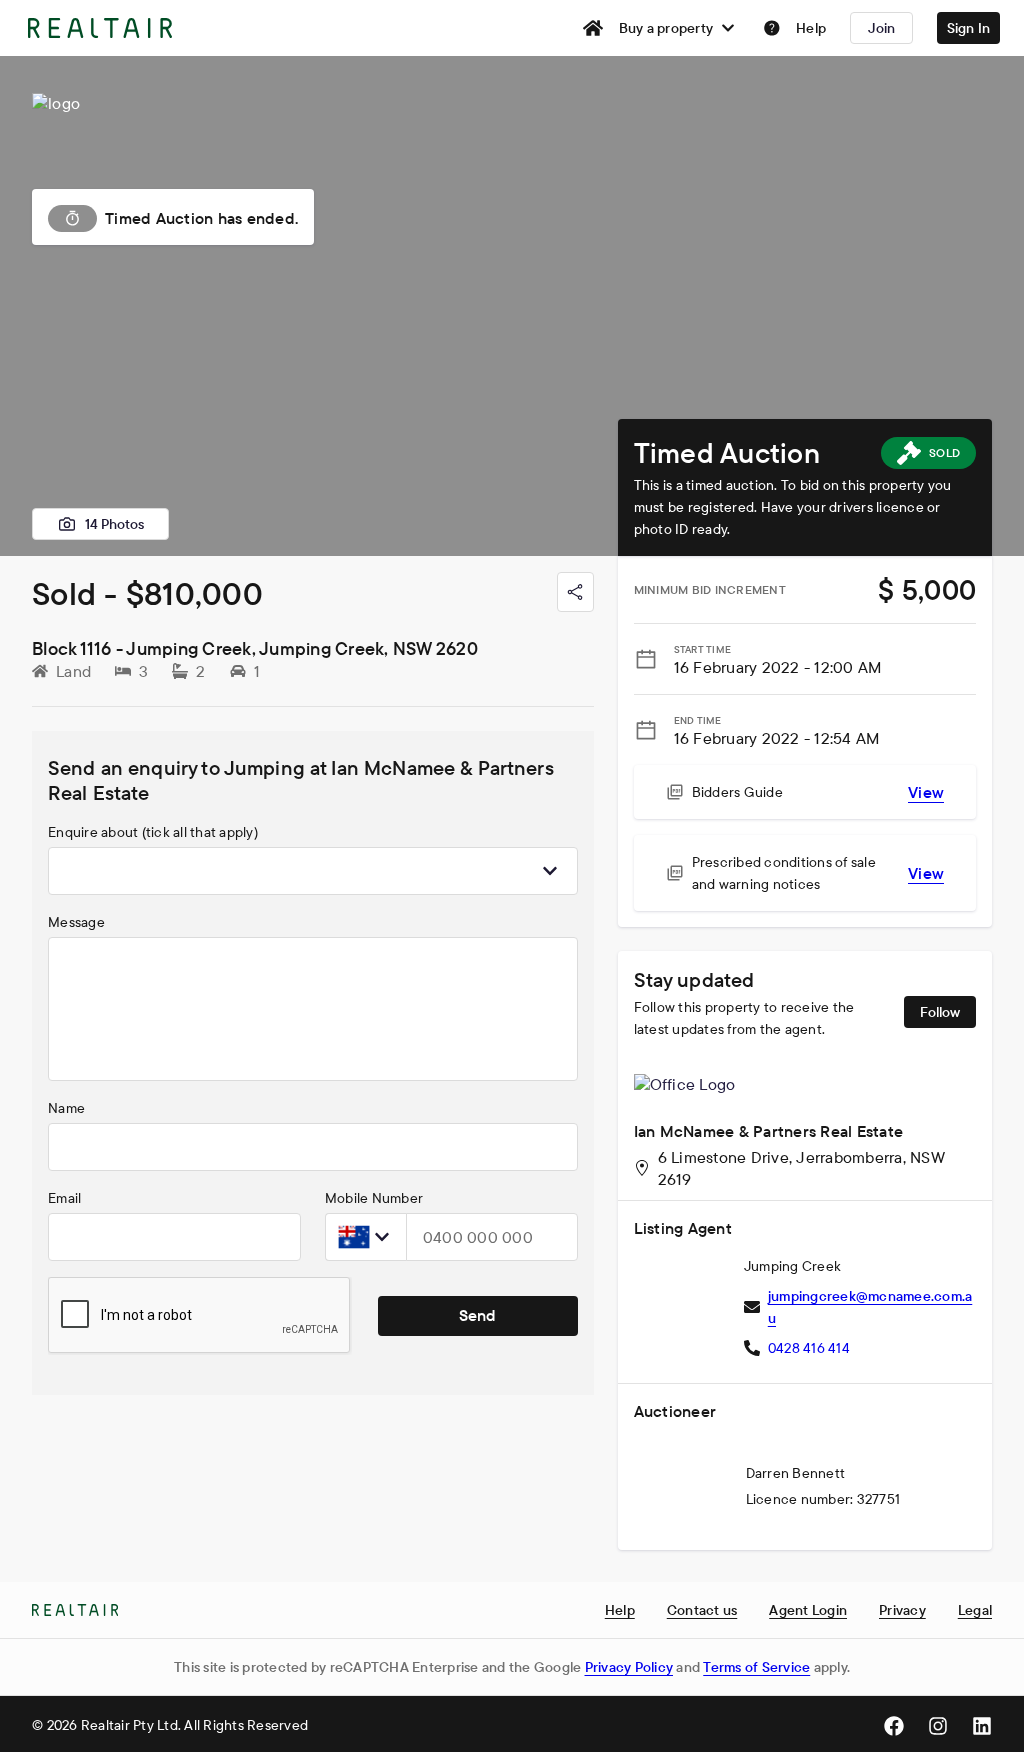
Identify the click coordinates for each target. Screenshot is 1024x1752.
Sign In (969, 28)
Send (477, 1315)
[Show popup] (550, 871)
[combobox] (313, 871)
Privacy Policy (629, 1667)
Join (882, 28)
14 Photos (114, 524)
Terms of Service (756, 1667)
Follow (940, 1012)
